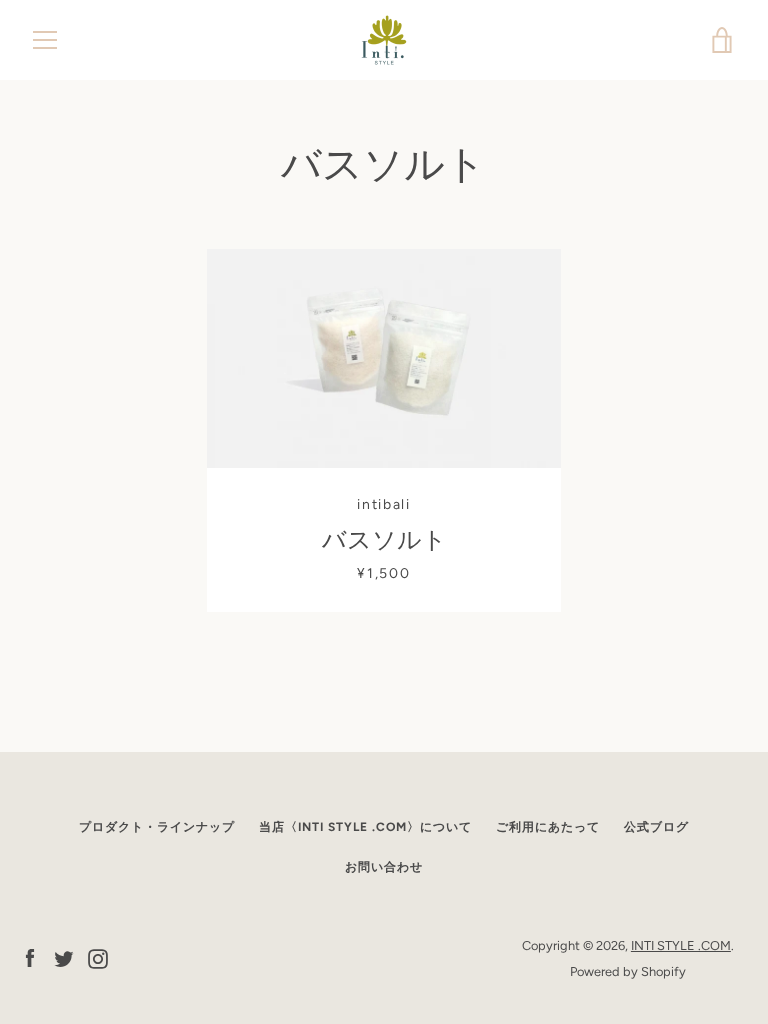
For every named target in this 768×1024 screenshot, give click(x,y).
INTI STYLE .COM (681, 945)
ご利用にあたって (548, 827)
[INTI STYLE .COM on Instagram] (98, 957)
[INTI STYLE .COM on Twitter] (64, 957)
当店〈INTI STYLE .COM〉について (365, 827)
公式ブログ (656, 827)
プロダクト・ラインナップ (157, 827)
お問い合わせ (384, 867)
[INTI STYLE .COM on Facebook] (30, 957)
